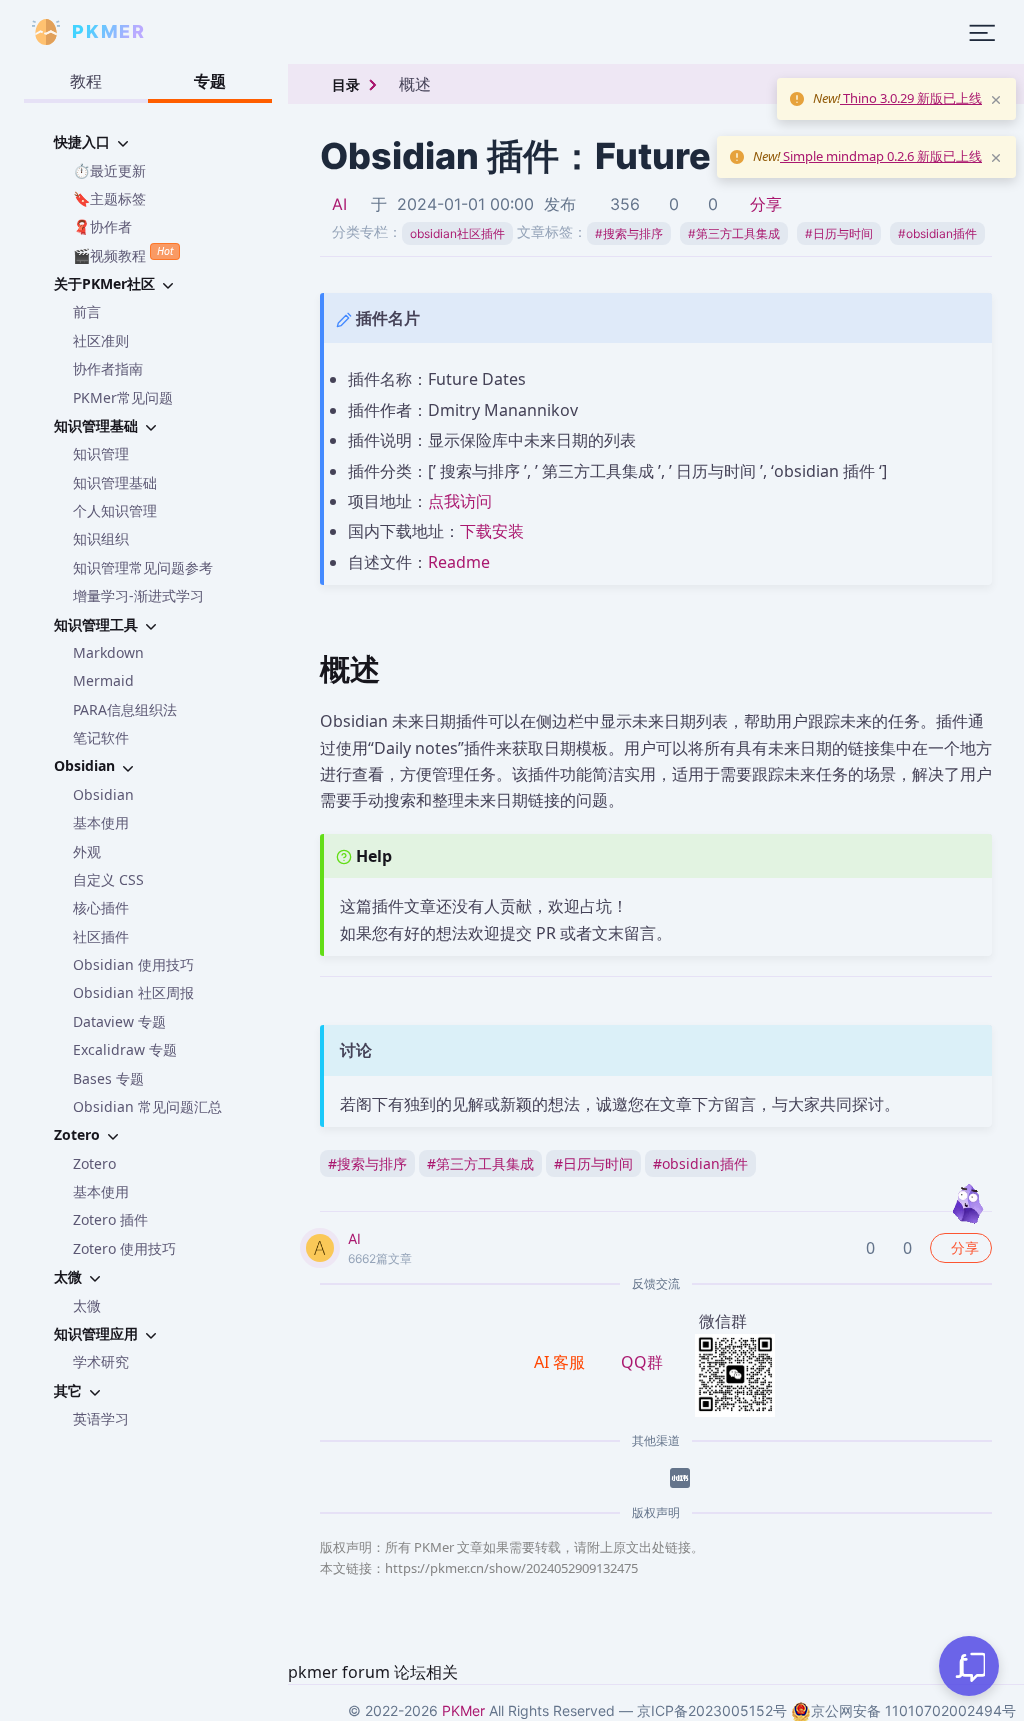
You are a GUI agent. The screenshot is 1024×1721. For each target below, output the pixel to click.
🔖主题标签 (109, 198)
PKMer (463, 1710)
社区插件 (101, 936)
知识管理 (101, 453)
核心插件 (101, 907)
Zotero (94, 1163)
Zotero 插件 (110, 1219)
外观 (87, 851)
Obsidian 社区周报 (133, 992)
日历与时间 (839, 233)
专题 (210, 81)
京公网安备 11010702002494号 (913, 1710)
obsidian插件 (937, 233)
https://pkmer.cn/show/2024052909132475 (511, 1568)
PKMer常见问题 (123, 397)
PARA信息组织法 (125, 709)
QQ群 (642, 1362)
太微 (87, 1305)
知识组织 (101, 538)
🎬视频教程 (123, 254)
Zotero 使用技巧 (124, 1248)
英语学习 (101, 1418)
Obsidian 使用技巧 (133, 964)
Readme (459, 562)
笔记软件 (101, 737)
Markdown (108, 652)
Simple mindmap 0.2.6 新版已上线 (881, 156)
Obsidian (103, 794)
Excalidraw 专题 (125, 1049)
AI (339, 204)
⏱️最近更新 (109, 170)
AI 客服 (561, 1362)
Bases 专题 (108, 1078)
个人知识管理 (115, 510)
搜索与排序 (629, 233)
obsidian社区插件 (457, 233)
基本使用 (101, 822)
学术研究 (101, 1361)
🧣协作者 (102, 226)
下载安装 (492, 531)
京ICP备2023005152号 (712, 1710)
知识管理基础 (115, 482)
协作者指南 (108, 368)
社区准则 (101, 340)
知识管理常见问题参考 (143, 567)
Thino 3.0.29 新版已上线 (911, 98)
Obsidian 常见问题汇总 (147, 1106)
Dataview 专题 (119, 1021)
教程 (86, 81)
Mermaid (103, 680)
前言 (87, 311)
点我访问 (460, 501)
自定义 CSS (108, 879)
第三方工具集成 (734, 233)
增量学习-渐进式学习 (138, 595)
